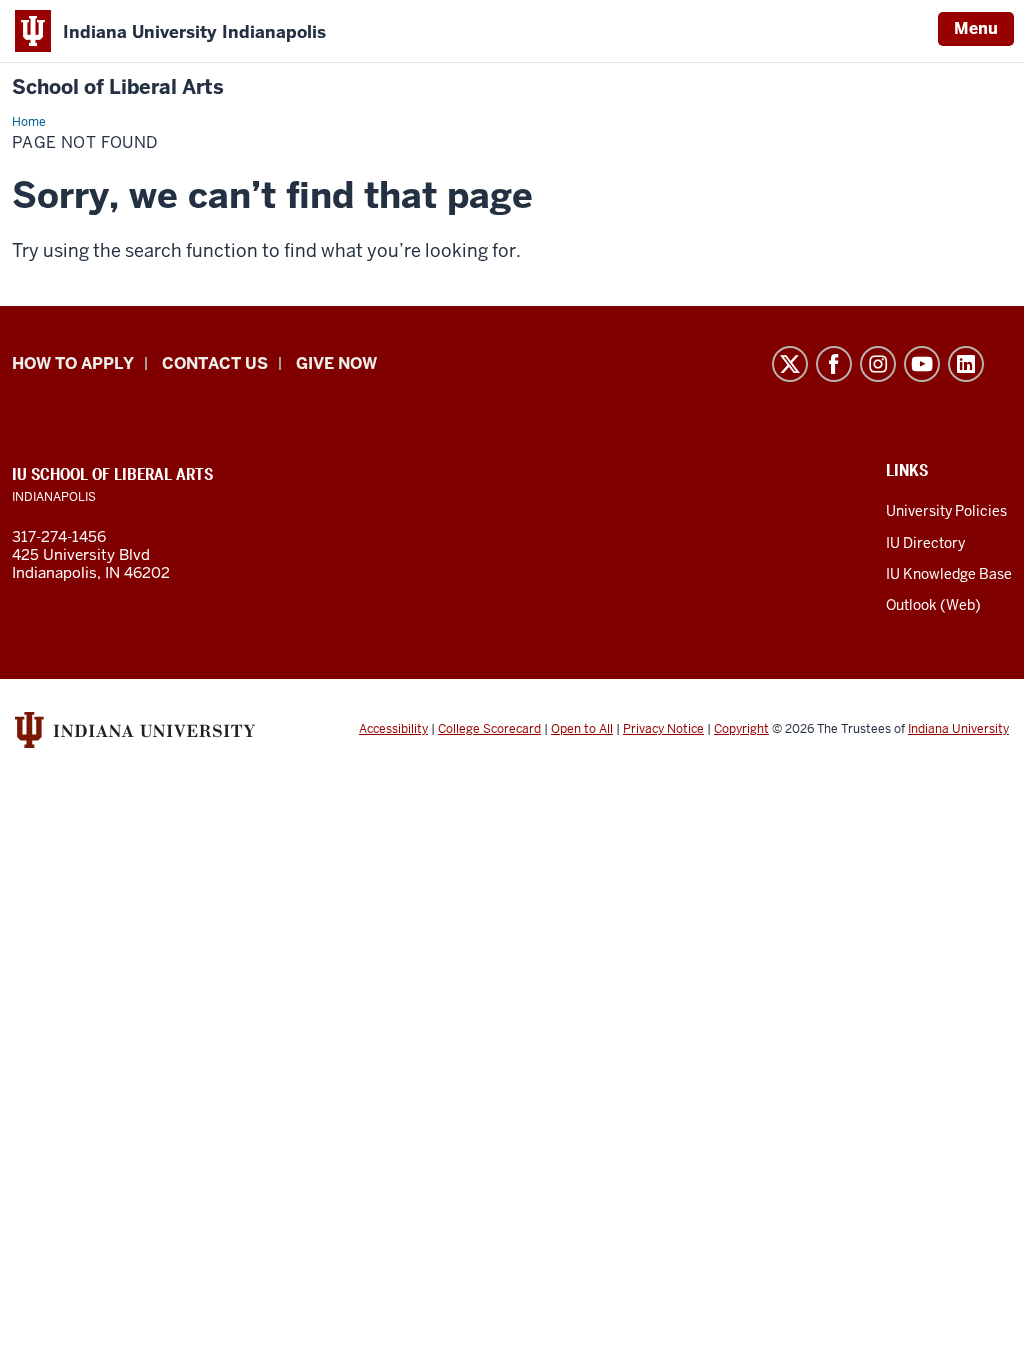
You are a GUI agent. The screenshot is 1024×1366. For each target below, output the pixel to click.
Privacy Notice (663, 729)
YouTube (922, 364)
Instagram (878, 364)
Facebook (834, 364)
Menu (976, 28)
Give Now (336, 363)
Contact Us (215, 363)
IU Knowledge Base (949, 574)
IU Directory (925, 543)
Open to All (582, 729)
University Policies (946, 511)
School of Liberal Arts (118, 87)
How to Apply (73, 363)
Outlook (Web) (933, 605)
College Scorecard (489, 729)
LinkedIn (966, 364)
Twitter (790, 364)
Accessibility (393, 729)
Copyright (741, 729)
